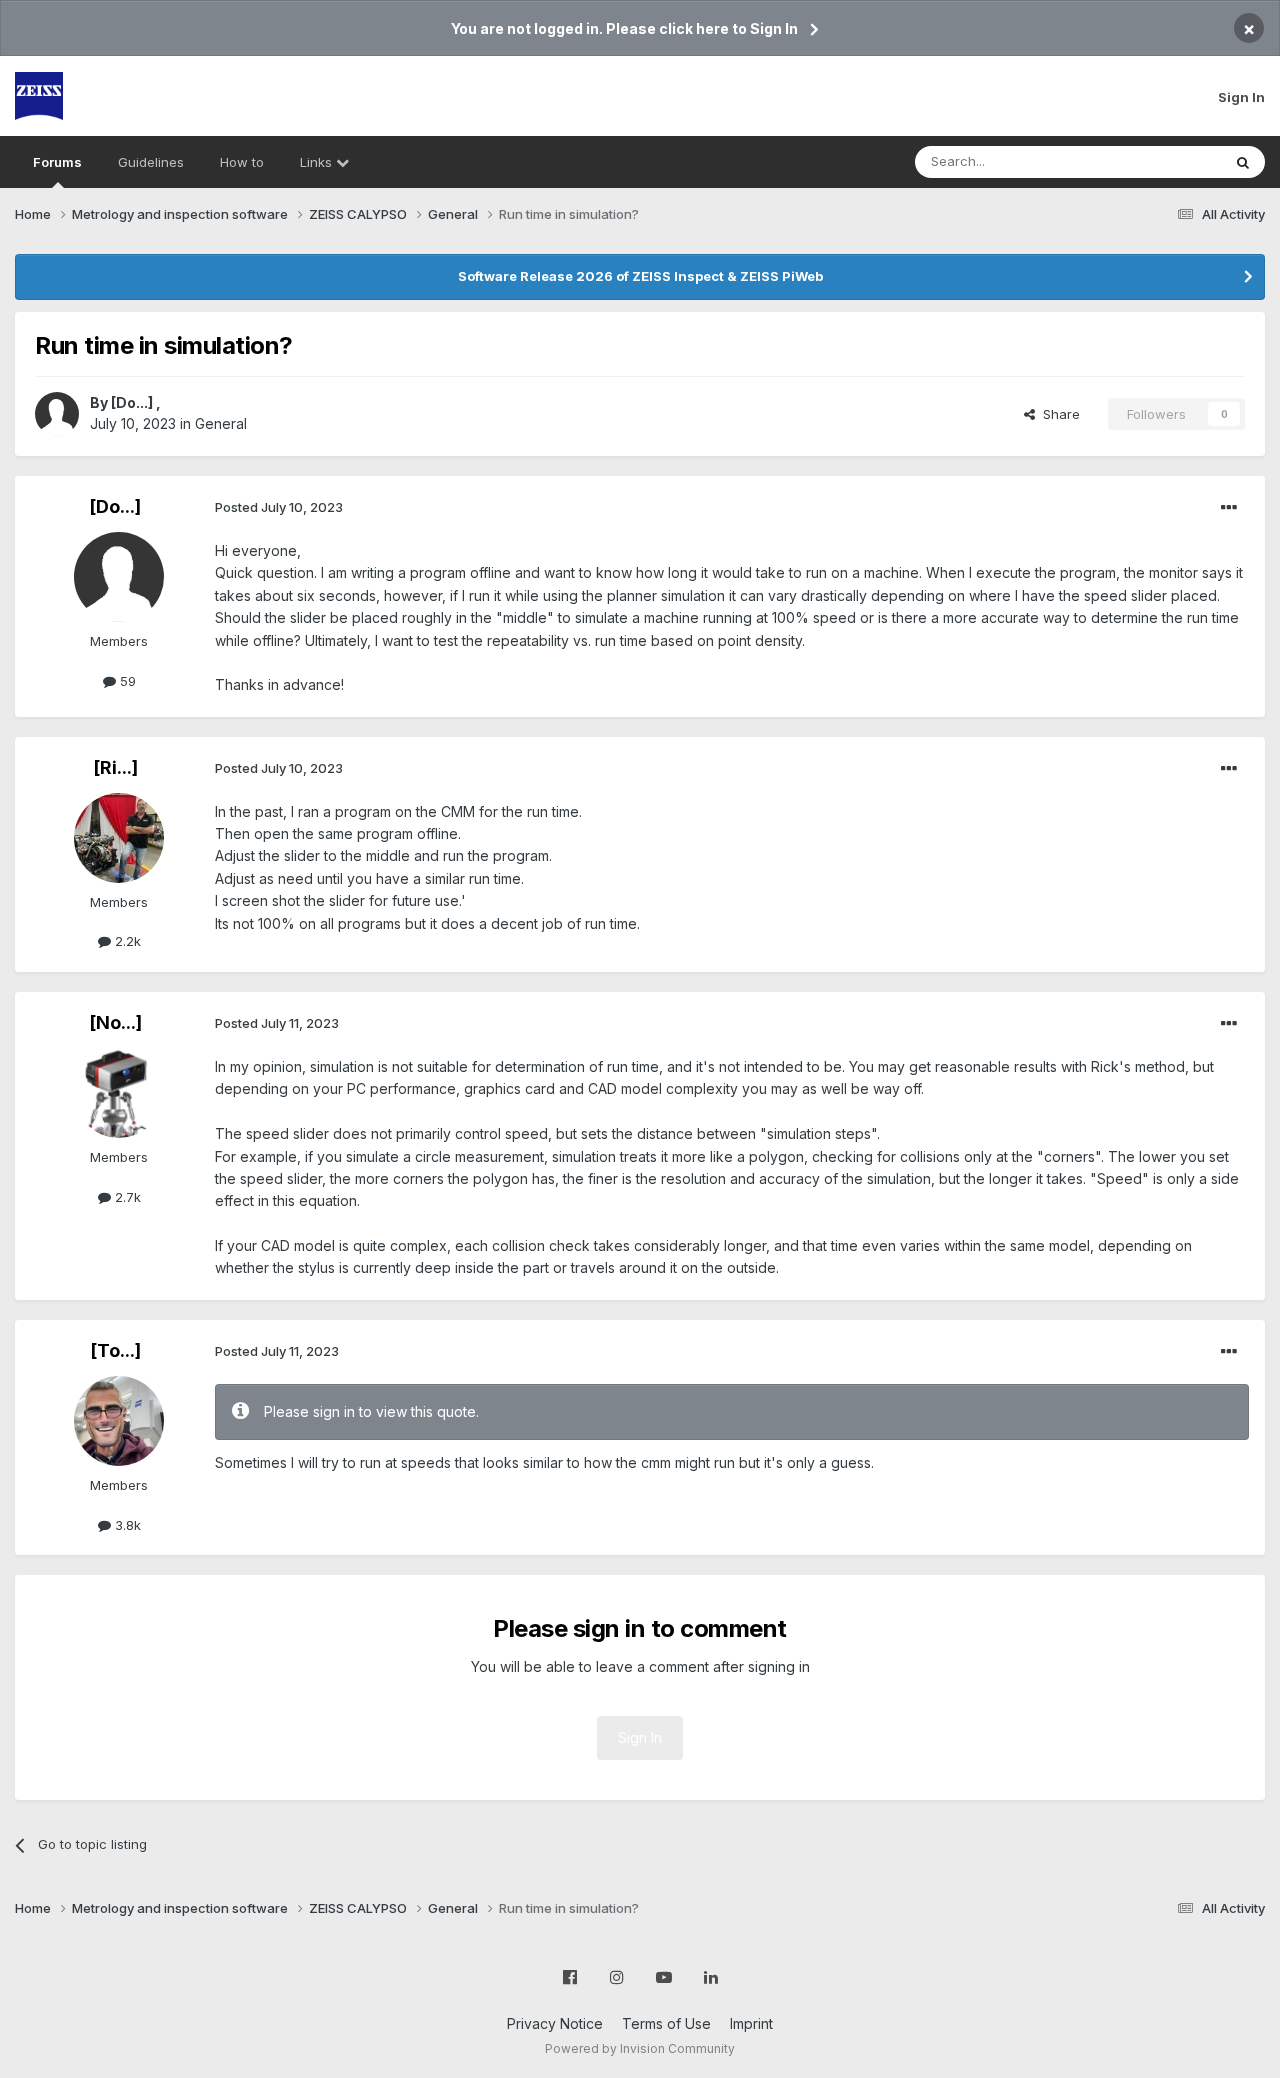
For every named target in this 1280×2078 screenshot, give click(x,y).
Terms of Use (666, 2023)
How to (242, 162)
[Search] (1243, 162)
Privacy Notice (555, 2023)
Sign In (1241, 97)
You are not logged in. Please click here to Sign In (624, 28)
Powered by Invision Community (640, 2048)
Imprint (751, 2023)
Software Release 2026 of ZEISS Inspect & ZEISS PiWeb (640, 276)
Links (318, 162)
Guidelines (151, 162)
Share (1057, 414)
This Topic (1162, 161)
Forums (57, 162)
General (221, 423)
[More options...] (1229, 508)
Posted (279, 507)
